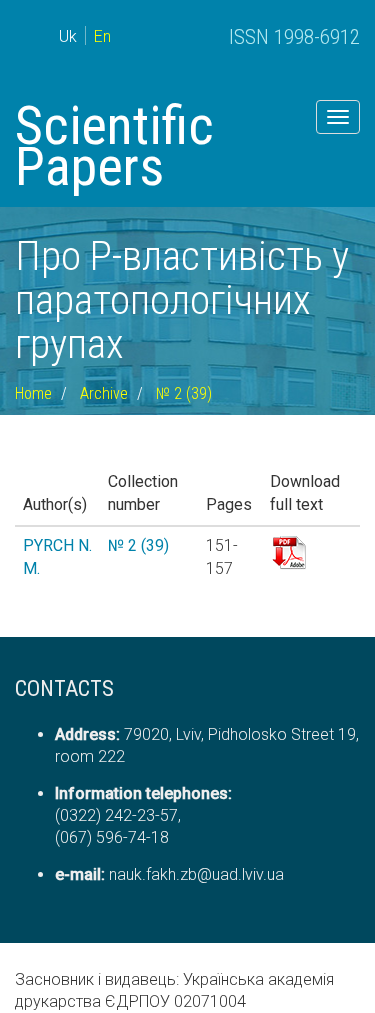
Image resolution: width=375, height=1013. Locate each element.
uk (68, 36)
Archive (104, 393)
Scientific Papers (114, 146)
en (102, 36)
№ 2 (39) (184, 393)
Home (33, 393)
